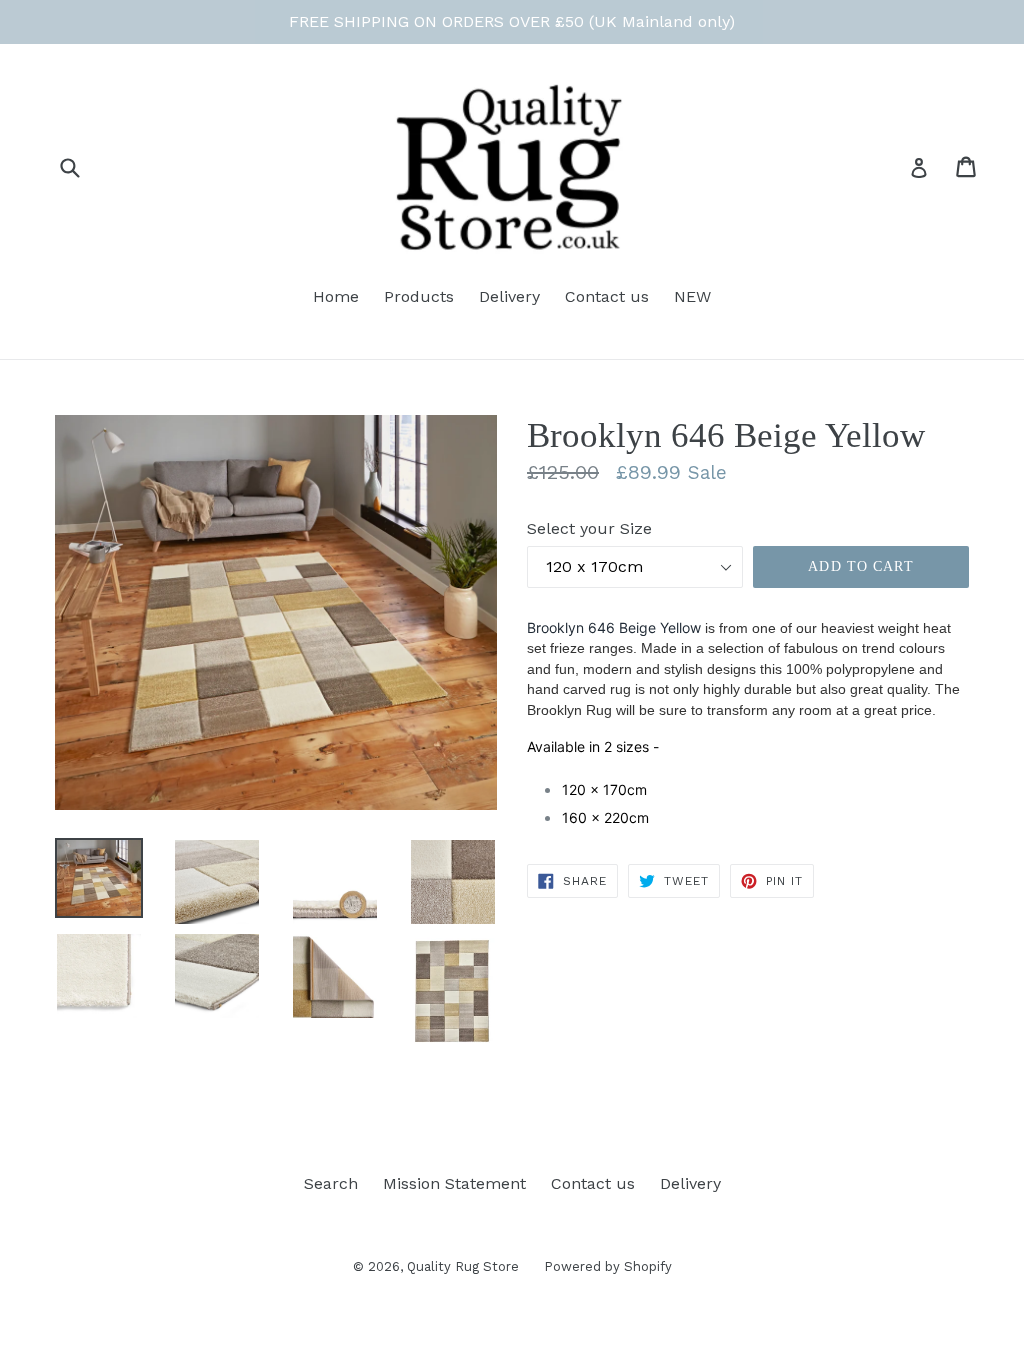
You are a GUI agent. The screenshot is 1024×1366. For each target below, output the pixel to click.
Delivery (509, 296)
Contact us (607, 296)
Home (336, 296)
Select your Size (589, 528)
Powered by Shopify (608, 1266)
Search (331, 1183)
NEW (692, 296)
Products (419, 296)
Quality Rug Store (463, 1266)
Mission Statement (454, 1183)
